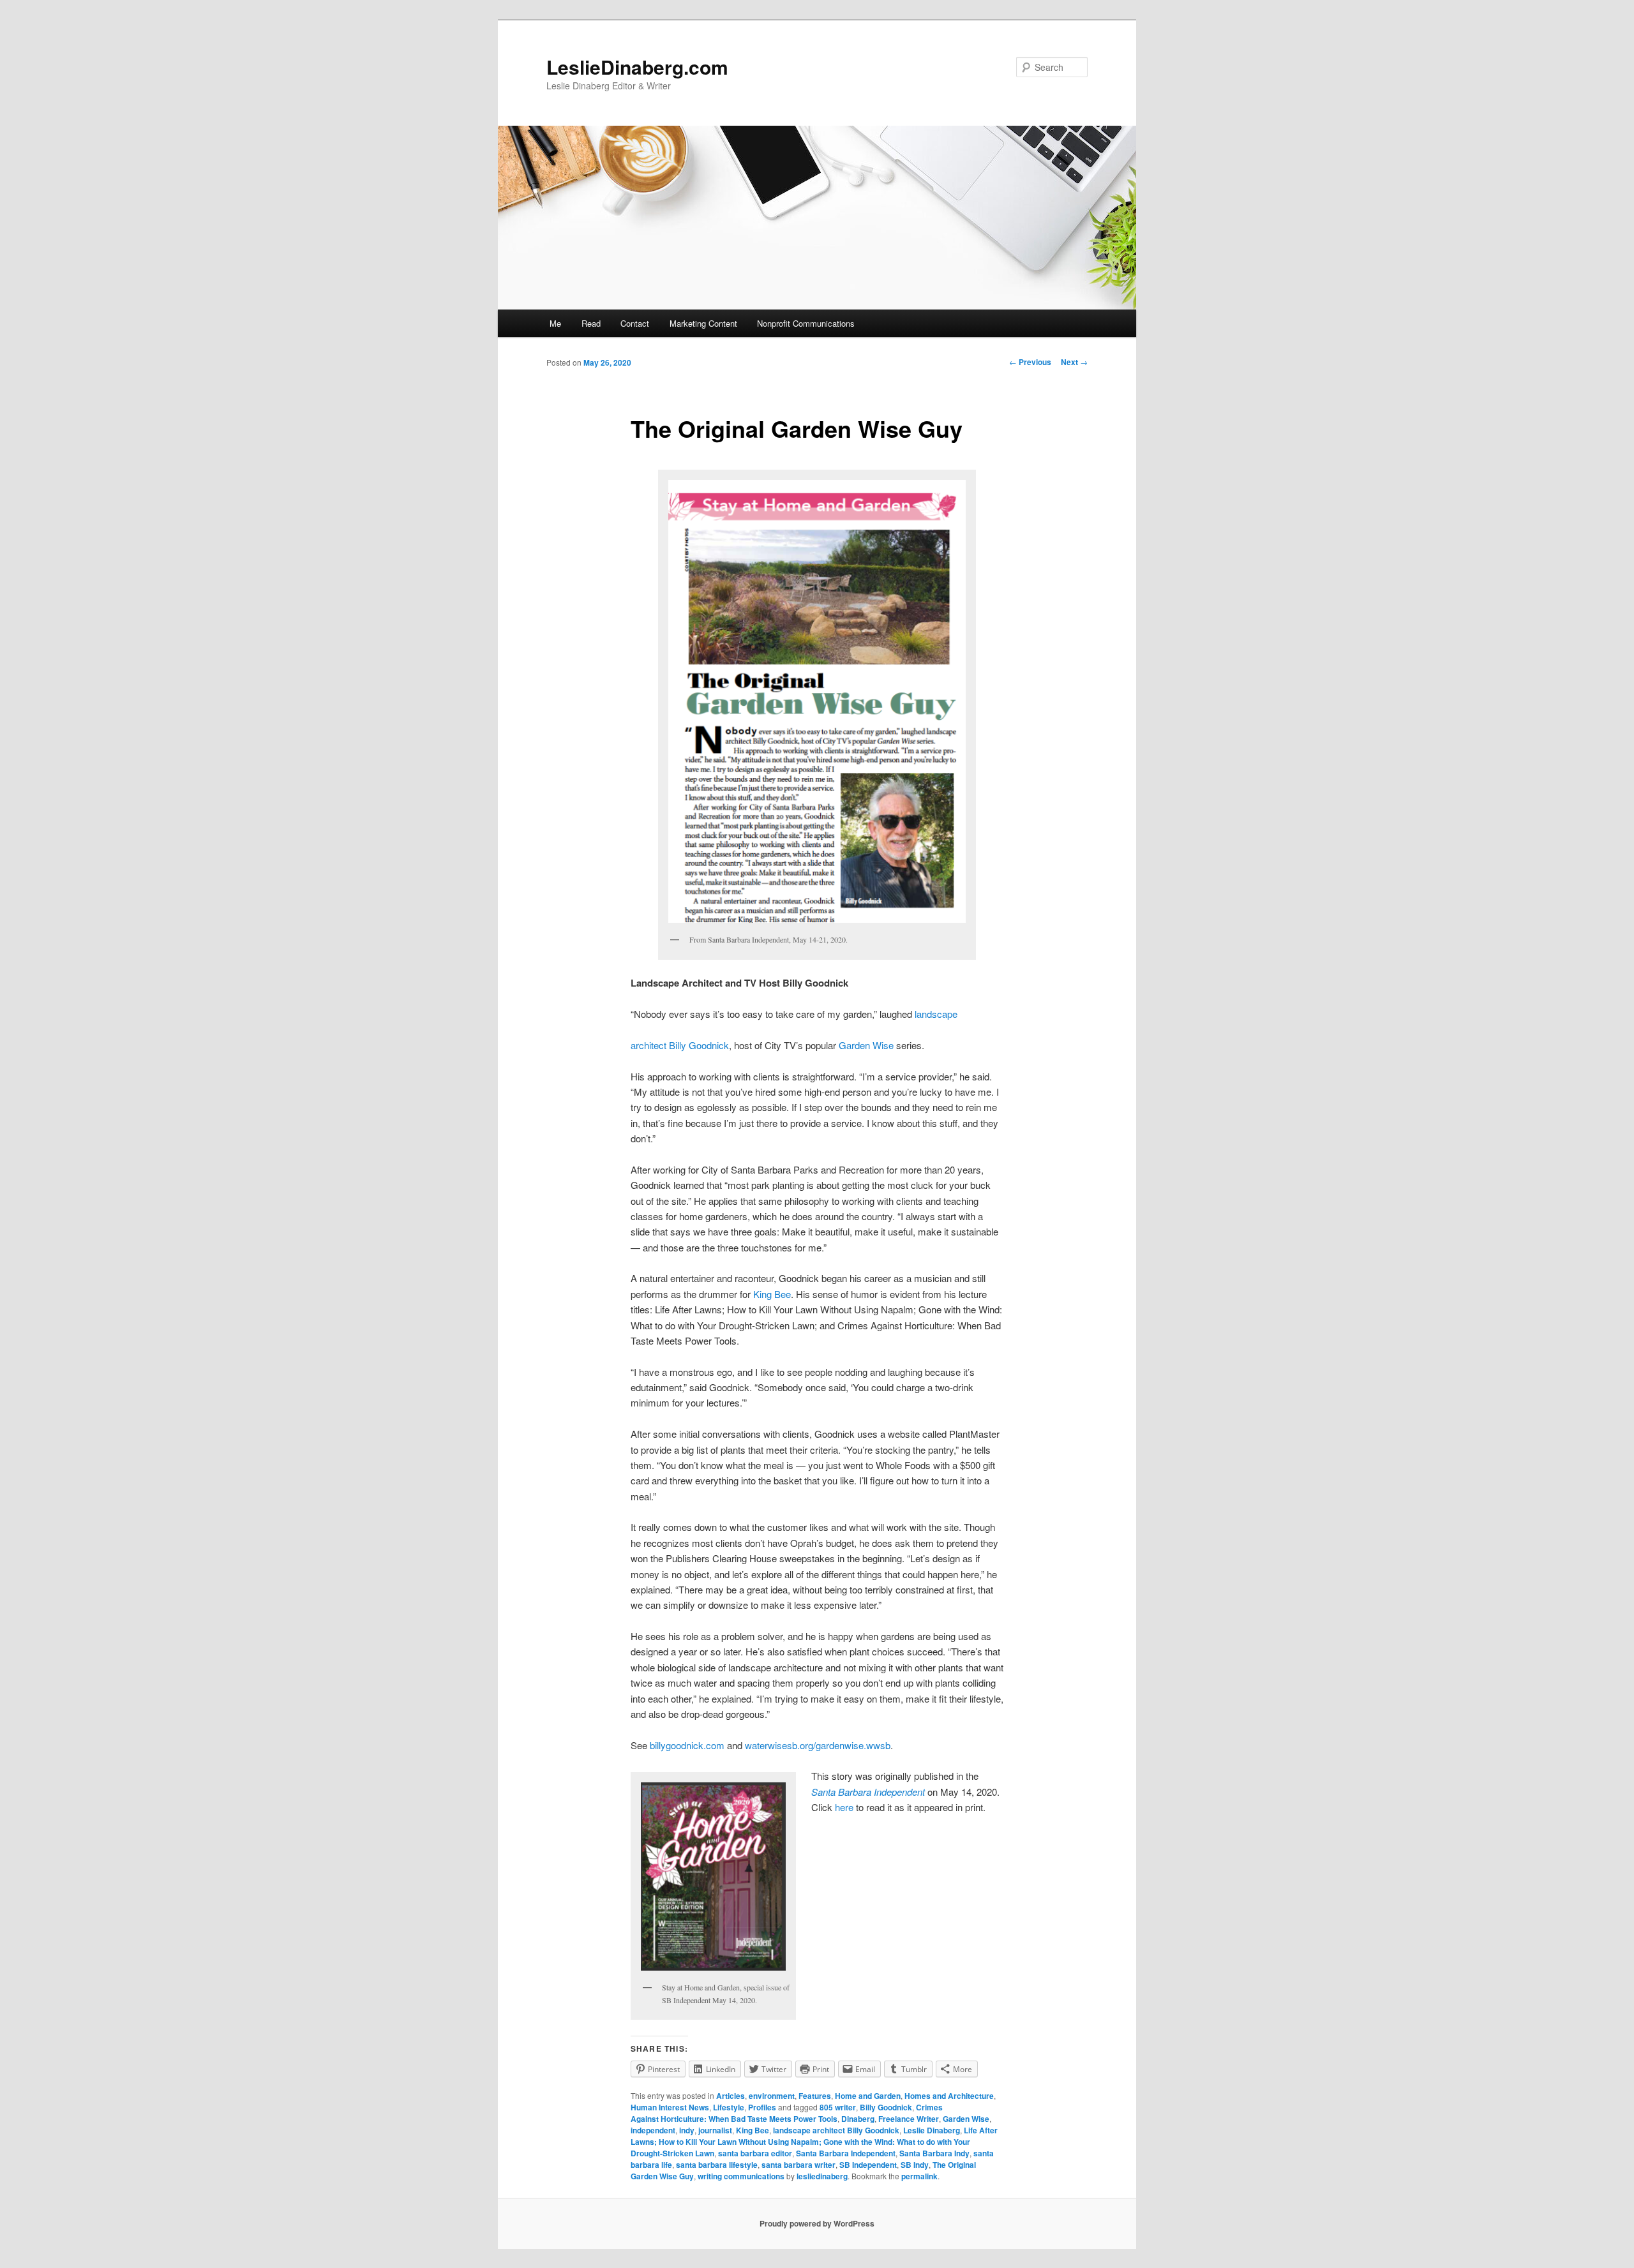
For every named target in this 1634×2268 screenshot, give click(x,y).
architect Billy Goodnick (680, 1045)
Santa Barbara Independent (846, 2153)
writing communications (741, 2176)
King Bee (772, 1294)
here (844, 1807)
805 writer (838, 2107)
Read (591, 323)
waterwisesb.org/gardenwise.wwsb (818, 1745)
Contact (635, 323)
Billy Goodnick (886, 2107)
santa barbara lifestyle (717, 2165)
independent (653, 2130)
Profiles (762, 2107)
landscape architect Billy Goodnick (836, 2130)
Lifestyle (729, 2107)
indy (687, 2130)
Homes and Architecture (949, 2096)
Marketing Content (703, 323)
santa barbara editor (755, 2153)
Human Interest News (670, 2107)
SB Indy (915, 2165)
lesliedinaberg (822, 2176)
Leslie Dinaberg (932, 2130)
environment (772, 2096)
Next (1074, 362)
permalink (919, 2176)
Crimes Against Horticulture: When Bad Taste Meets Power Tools (787, 2113)
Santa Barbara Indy (934, 2153)
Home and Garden (868, 2096)
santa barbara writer (798, 2165)
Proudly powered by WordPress (817, 2223)
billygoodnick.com (687, 1745)
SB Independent (868, 2165)
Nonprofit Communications (806, 323)
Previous (1030, 362)
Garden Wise (866, 1045)
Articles (731, 2096)
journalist (715, 2130)
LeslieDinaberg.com (637, 67)
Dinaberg (858, 2119)
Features (815, 2096)
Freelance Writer (909, 2119)
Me (555, 323)
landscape (936, 1014)
